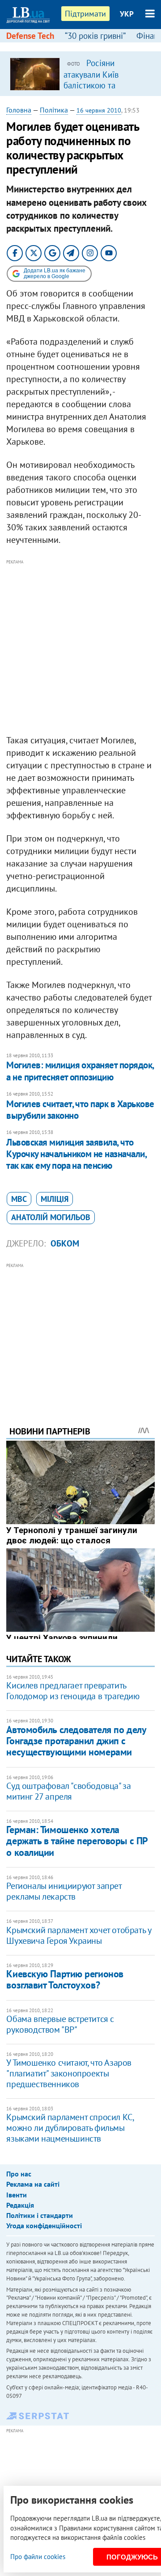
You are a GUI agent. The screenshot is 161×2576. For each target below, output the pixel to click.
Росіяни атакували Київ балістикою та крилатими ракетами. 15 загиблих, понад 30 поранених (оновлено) (104, 90)
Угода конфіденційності (44, 2226)
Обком (65, 1243)
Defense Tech (30, 36)
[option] (80, 74)
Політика (54, 110)
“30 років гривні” (95, 36)
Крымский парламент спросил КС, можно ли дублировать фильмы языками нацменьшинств (70, 2128)
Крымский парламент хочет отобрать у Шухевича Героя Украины (78, 1935)
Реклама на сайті (33, 2184)
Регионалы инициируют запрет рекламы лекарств (64, 1891)
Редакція (20, 2205)
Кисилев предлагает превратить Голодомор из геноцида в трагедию (73, 1691)
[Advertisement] (80, 647)
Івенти (17, 2195)
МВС (19, 1199)
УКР (127, 14)
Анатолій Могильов (51, 1217)
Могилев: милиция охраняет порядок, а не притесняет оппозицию (80, 1071)
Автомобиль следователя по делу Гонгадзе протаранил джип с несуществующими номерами (76, 1741)
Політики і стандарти (40, 2215)
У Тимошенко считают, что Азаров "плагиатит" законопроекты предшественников (69, 2073)
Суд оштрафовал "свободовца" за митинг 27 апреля (68, 1791)
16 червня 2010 (99, 110)
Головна (19, 110)
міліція (55, 1199)
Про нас (19, 2174)
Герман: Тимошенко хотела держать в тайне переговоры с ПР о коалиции (77, 1841)
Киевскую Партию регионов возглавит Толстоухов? (65, 1979)
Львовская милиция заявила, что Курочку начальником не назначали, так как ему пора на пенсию (76, 1154)
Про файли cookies (38, 2557)
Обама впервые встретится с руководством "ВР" (60, 2024)
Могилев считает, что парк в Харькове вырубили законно (80, 1110)
